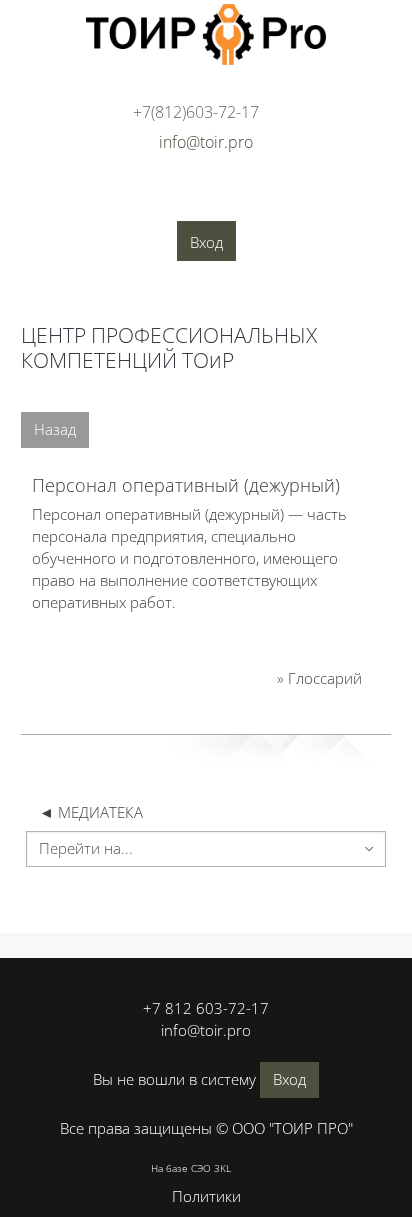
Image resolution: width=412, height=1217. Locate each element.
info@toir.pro (206, 1030)
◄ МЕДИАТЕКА (91, 812)
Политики (206, 1196)
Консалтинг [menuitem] (218, 201)
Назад (55, 429)
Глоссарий (325, 678)
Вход (206, 242)
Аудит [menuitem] (138, 201)
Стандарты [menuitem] (55, 231)
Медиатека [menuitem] (245, 231)
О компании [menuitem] (55, 201)
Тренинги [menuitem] (312, 201)
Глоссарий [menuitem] (150, 231)
